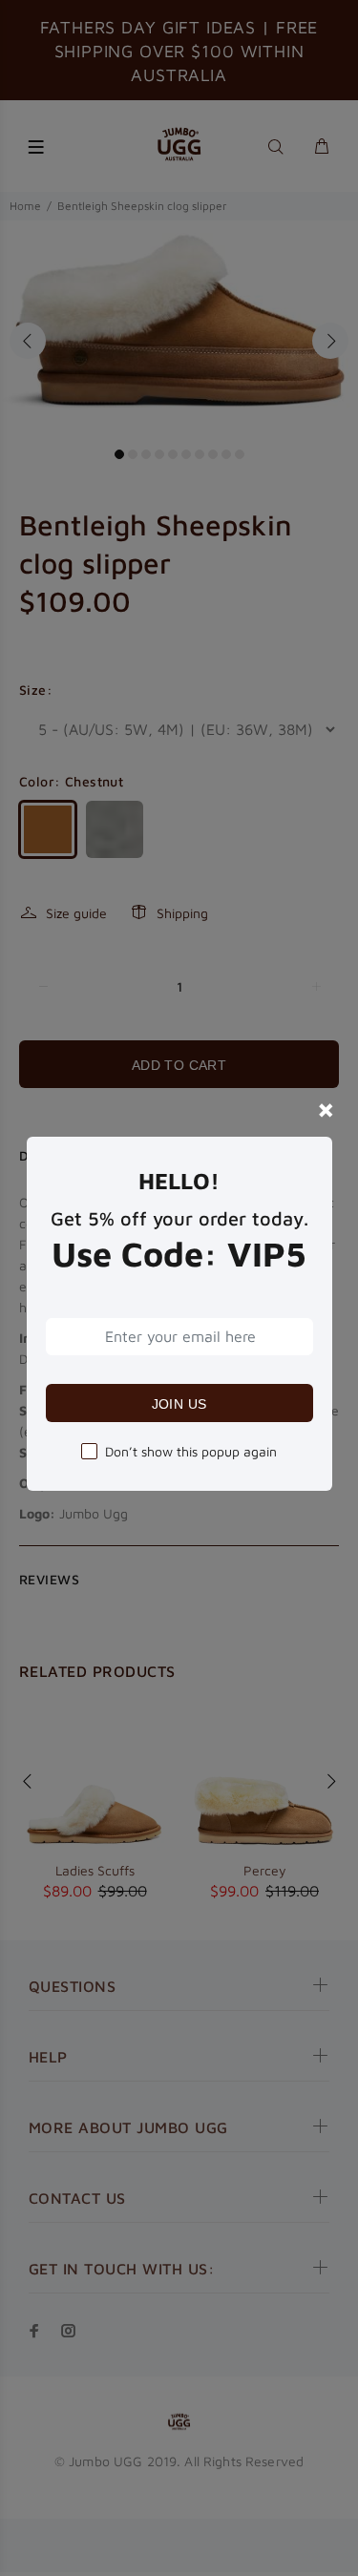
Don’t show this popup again (191, 1451)
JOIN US (179, 1404)
